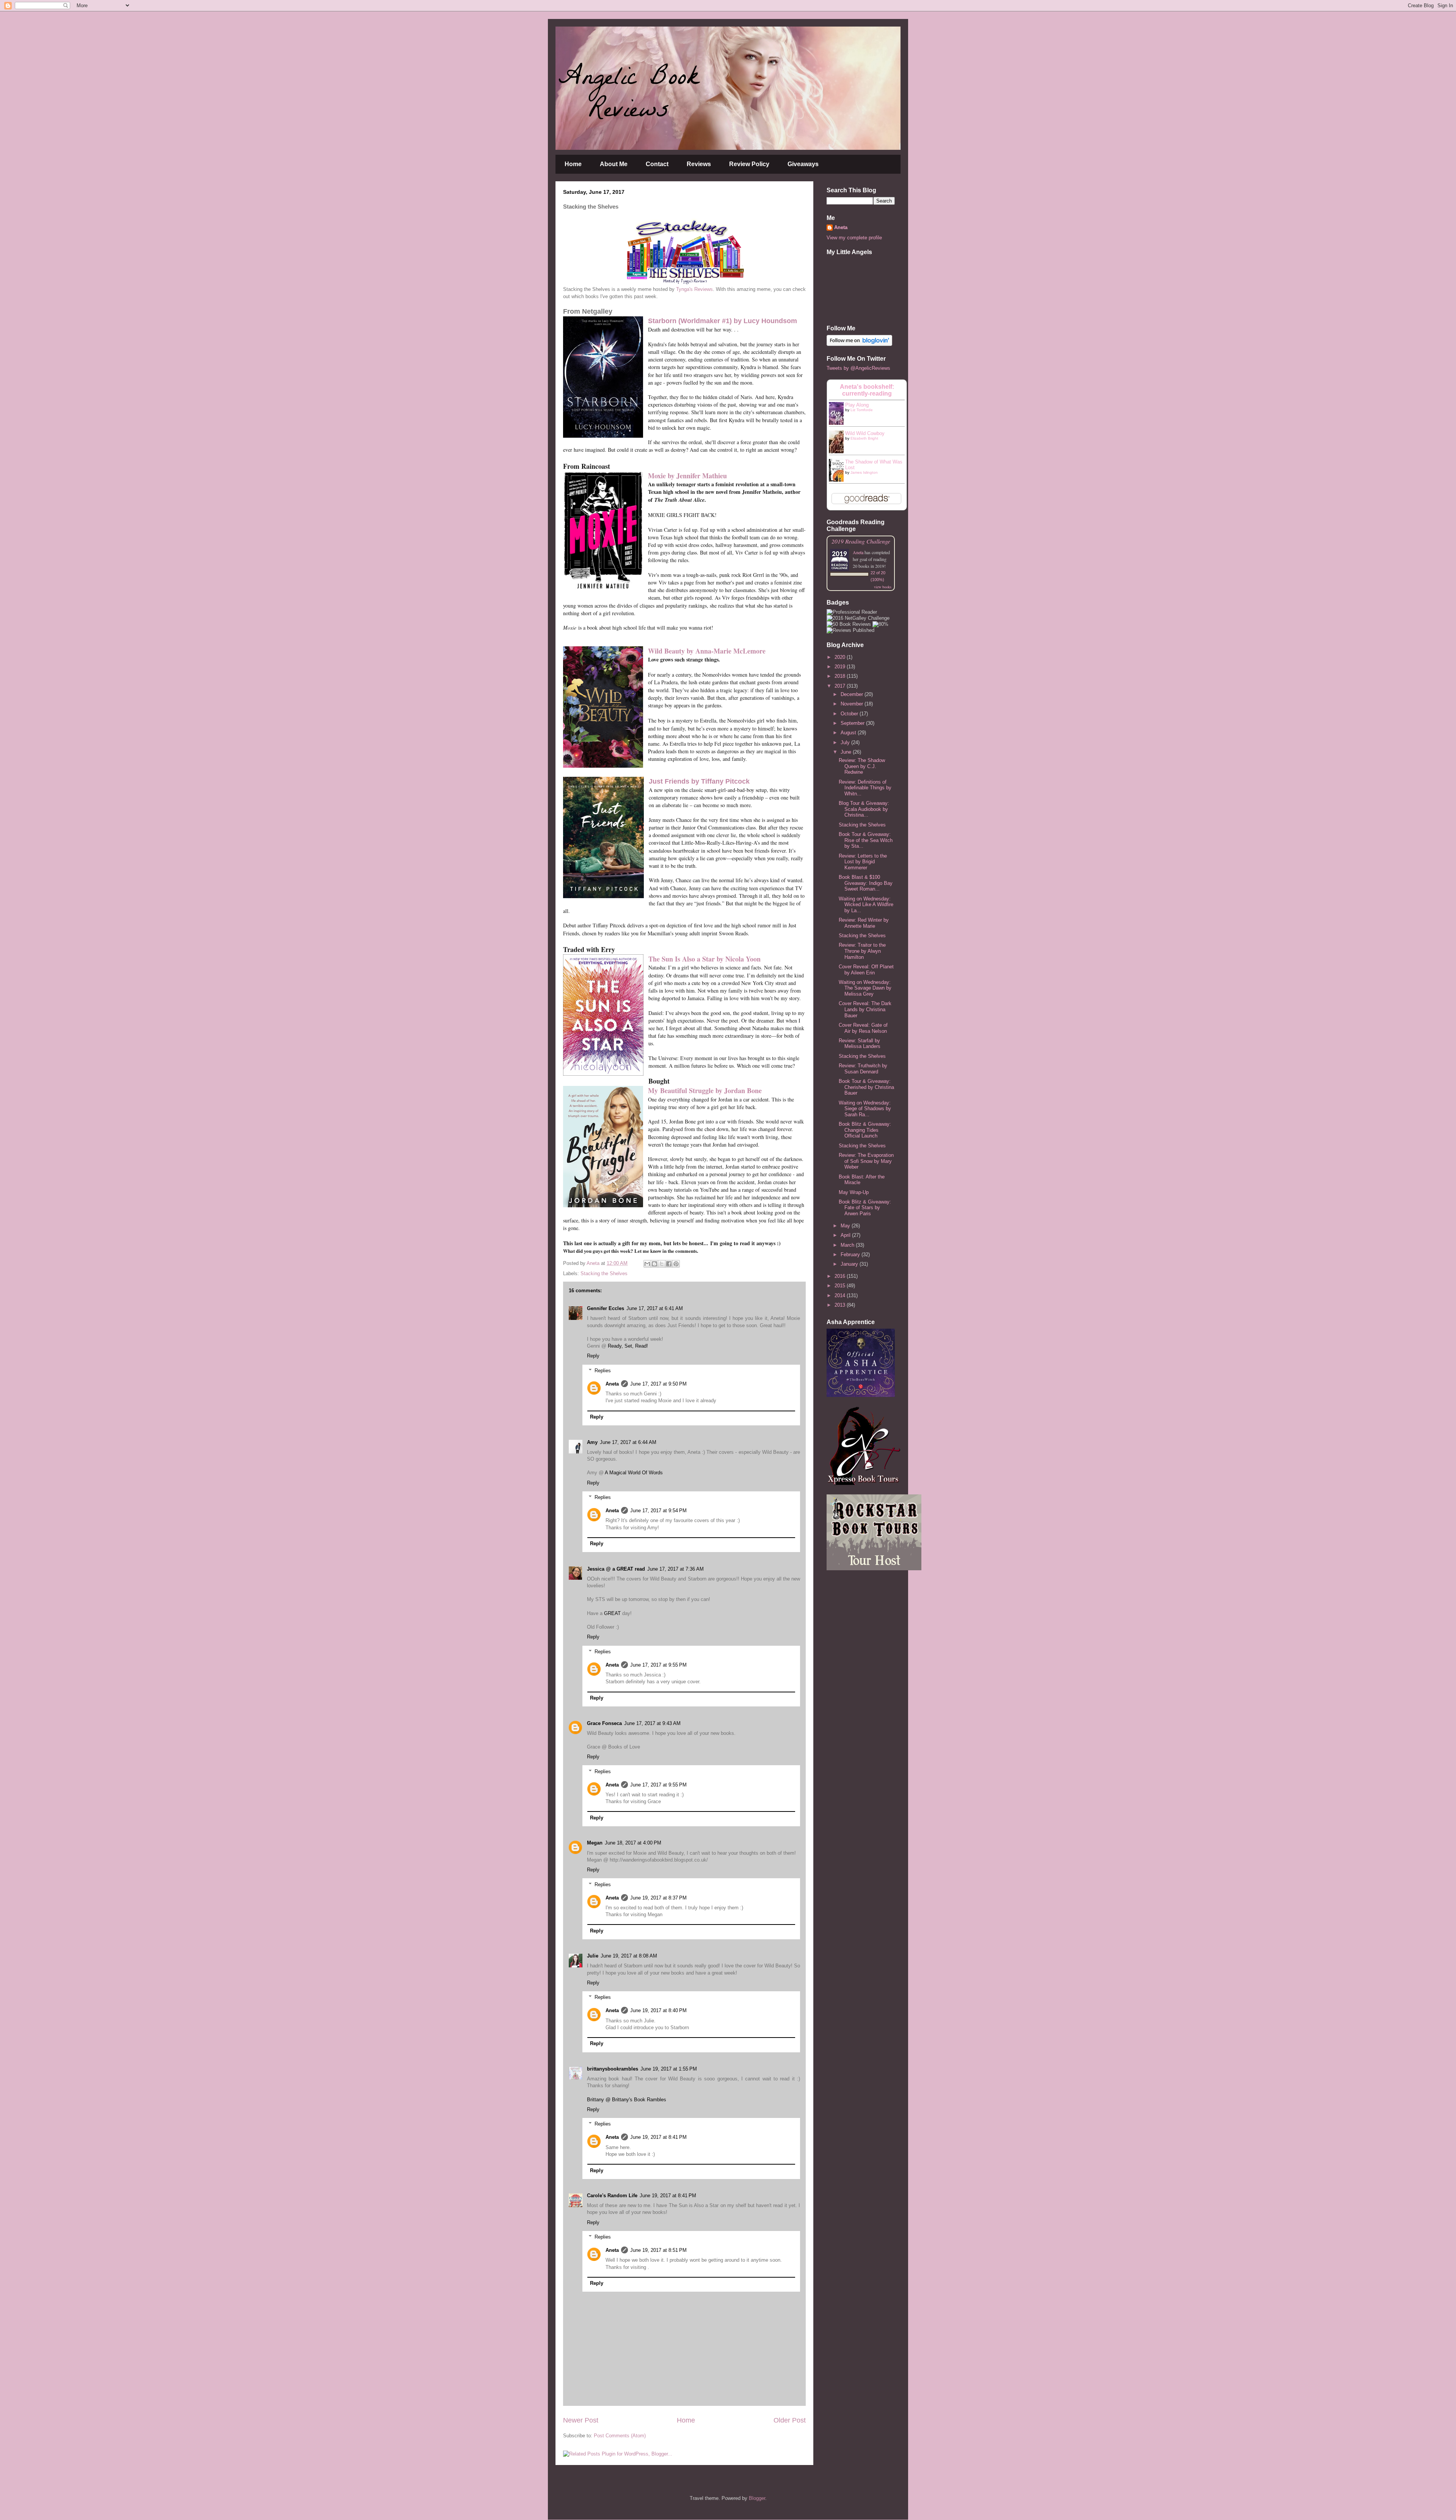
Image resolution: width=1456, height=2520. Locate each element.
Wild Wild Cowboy (865, 433)
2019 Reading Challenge (861, 541)
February (851, 1255)
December (853, 694)
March (848, 1245)
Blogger (757, 2498)
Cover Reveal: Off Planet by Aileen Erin (866, 970)
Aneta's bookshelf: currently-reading (867, 390)
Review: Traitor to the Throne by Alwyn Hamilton (862, 951)
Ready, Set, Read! (628, 1346)
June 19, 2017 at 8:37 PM (658, 1898)
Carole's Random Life (612, 2196)
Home (573, 164)
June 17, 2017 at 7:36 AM (675, 1569)
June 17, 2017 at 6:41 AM (655, 1308)
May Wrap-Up (854, 1192)
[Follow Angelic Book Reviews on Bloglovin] (859, 344)
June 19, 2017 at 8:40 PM (658, 2010)
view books (883, 587)
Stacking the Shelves (604, 1273)
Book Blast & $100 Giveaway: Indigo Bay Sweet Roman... (866, 883)
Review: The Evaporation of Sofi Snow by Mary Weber (866, 1161)
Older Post (790, 2420)
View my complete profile (854, 238)
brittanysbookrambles (613, 2069)
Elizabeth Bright (864, 438)
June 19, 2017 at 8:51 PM (658, 2250)
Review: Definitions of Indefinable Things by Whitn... (865, 788)
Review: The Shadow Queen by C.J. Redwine (862, 766)
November (853, 704)
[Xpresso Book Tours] (864, 1483)
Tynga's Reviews (694, 289)
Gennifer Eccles (606, 1308)
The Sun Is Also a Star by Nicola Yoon (704, 959)
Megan (595, 1843)
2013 (841, 1305)
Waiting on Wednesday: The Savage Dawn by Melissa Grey (865, 988)
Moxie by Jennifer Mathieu (687, 476)
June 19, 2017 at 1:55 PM (669, 2069)
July (846, 742)
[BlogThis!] (654, 1264)
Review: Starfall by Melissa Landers (860, 1044)
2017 (841, 686)
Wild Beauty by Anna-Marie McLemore (707, 651)
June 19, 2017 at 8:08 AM (629, 1956)
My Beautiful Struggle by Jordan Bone (705, 1090)
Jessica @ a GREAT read (616, 1569)
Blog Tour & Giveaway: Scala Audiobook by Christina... (864, 809)
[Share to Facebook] (669, 1264)
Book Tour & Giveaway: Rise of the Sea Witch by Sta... (866, 840)
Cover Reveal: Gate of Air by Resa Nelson (863, 1028)
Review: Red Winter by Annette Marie (864, 923)
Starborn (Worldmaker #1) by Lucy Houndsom (723, 321)
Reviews (699, 164)
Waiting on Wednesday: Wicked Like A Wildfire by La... (866, 905)
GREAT (612, 1613)
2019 (841, 667)
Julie (593, 1956)
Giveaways (803, 164)
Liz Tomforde (862, 410)
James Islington (864, 472)
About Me (614, 164)
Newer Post (581, 2420)
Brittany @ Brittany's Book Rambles (627, 2100)
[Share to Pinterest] (676, 1264)
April (846, 1235)
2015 (841, 1286)
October (850, 714)
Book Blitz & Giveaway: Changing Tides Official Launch (865, 1130)
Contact (657, 164)
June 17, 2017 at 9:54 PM (658, 1511)
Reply (593, 1356)
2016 (841, 1276)
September (853, 723)
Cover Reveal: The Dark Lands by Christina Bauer (865, 1009)
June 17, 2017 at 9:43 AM (652, 1723)
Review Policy (749, 164)
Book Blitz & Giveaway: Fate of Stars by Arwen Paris (865, 1208)
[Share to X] (662, 1264)
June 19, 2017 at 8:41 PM (658, 2137)
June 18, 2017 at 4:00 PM (633, 1843)
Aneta (612, 1384)
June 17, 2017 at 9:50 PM (658, 1384)
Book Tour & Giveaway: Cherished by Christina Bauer (866, 1087)
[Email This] (647, 1264)
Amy (592, 1442)
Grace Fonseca (604, 1723)
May (846, 1226)
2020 (841, 657)
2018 (841, 676)
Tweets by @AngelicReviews (858, 368)
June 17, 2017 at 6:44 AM (628, 1442)
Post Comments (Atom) (620, 2436)
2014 (841, 1295)
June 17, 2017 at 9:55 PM (658, 1665)
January (850, 1264)
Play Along (857, 405)
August (849, 733)
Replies (603, 1371)
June (847, 752)
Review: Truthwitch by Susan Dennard (863, 1069)
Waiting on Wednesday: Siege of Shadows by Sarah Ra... (865, 1109)
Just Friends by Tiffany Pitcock (699, 781)
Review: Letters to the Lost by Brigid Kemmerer (863, 862)
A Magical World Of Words (634, 1473)
